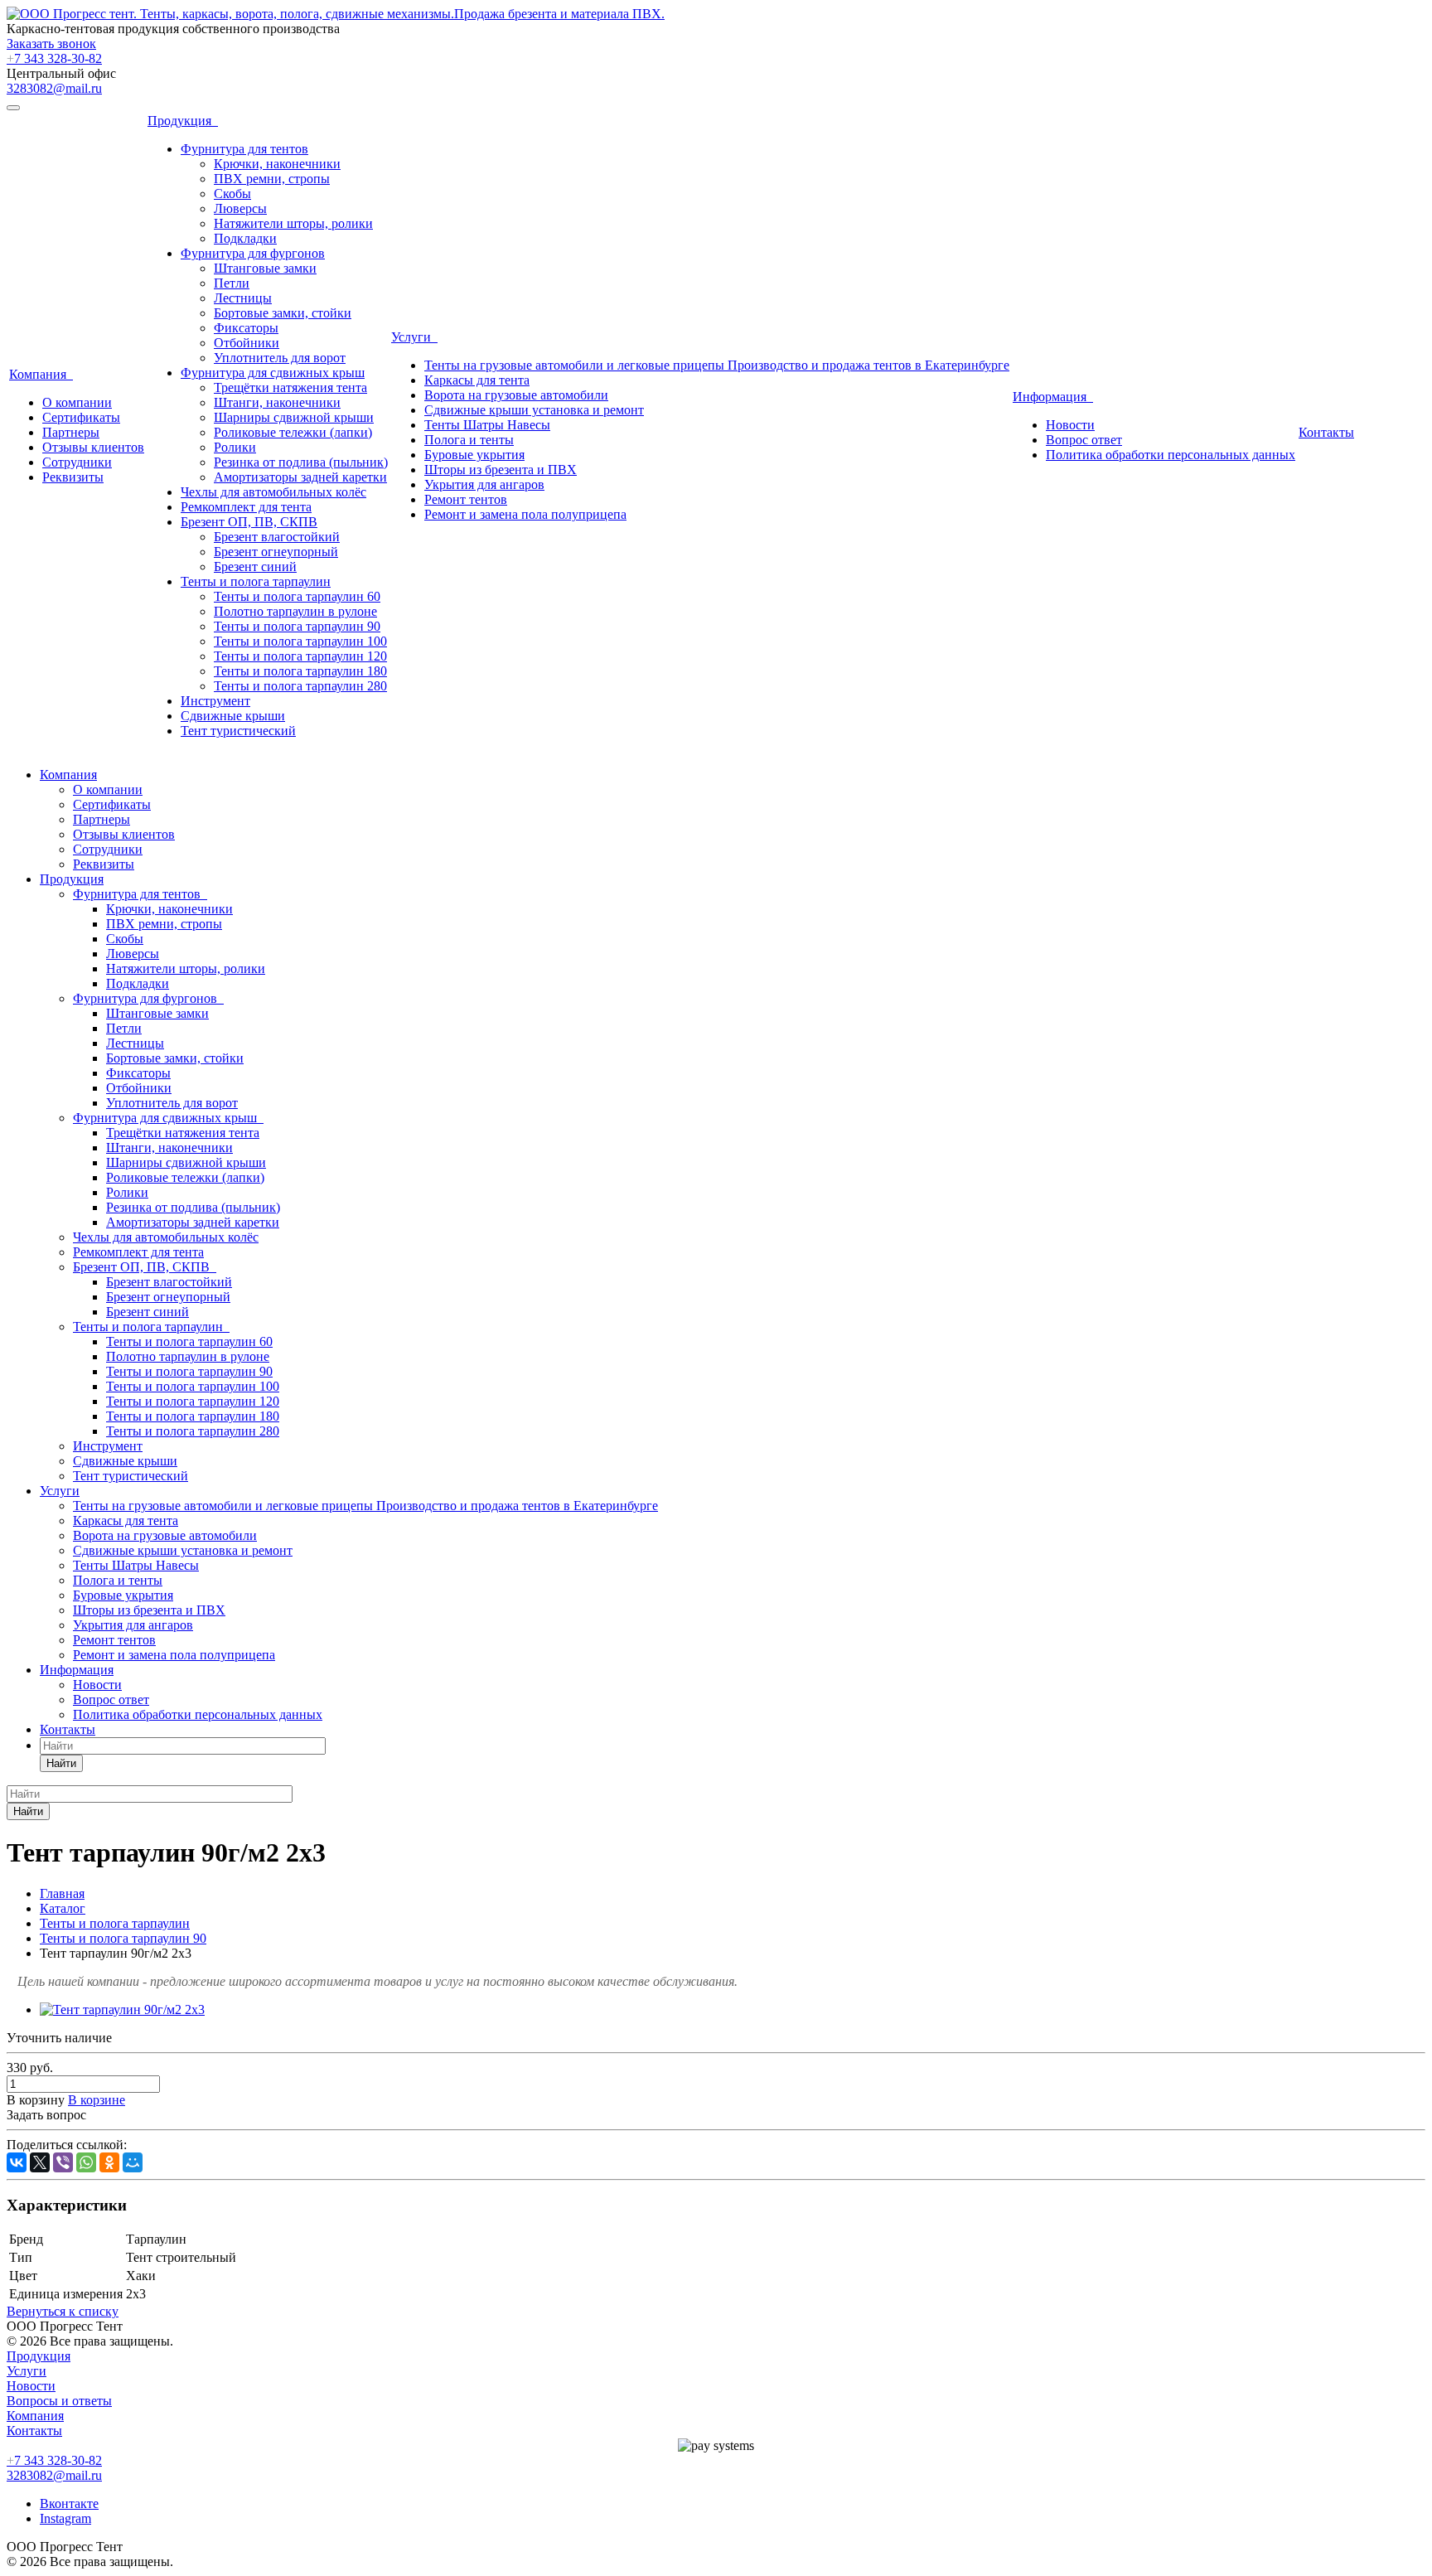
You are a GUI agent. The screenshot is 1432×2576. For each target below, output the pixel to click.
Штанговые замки (265, 268)
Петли (232, 283)
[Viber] (63, 2162)
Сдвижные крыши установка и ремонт (534, 410)
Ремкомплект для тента (246, 507)
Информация (1053, 397)
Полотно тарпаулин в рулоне (295, 611)
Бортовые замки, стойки (283, 313)
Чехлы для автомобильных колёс (273, 492)
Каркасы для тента (477, 380)
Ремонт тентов (466, 499)
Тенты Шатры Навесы (487, 425)
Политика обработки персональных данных (1171, 455)
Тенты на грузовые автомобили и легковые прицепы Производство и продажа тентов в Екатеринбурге (717, 365)
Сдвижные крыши (233, 716)
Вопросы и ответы (59, 2401)
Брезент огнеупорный (276, 552)
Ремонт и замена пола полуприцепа (525, 514)
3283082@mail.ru (54, 88)
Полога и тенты (469, 440)
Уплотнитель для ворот (280, 358)
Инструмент (215, 701)
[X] (40, 2162)
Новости (1070, 425)
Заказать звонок (51, 44)
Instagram (65, 2518)
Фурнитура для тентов (244, 149)
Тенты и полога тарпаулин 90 (297, 626)
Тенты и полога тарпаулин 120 (300, 656)
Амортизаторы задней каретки (300, 477)
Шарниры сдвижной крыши (294, 417)
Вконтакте (69, 2503)
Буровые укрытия (474, 455)
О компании (77, 402)
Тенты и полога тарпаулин (256, 581)
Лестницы (243, 298)
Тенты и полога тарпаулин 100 (300, 641)
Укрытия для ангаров (484, 484)
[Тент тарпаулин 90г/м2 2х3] (122, 2009)
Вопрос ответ (1084, 440)
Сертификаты (81, 417)
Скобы (232, 194)
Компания (41, 374)
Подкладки (245, 238)
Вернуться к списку (63, 2311)
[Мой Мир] (133, 2162)
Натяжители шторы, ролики (293, 223)
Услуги (414, 337)
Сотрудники (77, 462)
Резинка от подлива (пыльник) (301, 462)
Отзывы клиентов (93, 447)
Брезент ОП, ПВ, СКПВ (249, 522)
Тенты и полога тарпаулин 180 (300, 671)
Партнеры (71, 432)
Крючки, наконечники (277, 164)
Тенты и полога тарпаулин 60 (297, 596)
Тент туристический (238, 731)
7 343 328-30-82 (54, 58)
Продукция (183, 121)
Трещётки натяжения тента (290, 387)
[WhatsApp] (86, 2162)
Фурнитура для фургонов (253, 253)
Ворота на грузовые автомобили (516, 395)
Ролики (235, 447)
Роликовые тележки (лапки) (293, 432)
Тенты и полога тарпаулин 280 (300, 686)
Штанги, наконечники (277, 402)
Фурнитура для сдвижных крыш (273, 373)
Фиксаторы (246, 328)
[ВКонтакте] (17, 2162)
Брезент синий (255, 567)
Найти (61, 1763)
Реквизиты (73, 477)
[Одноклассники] (109, 2162)
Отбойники (247, 343)
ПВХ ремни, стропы (272, 179)
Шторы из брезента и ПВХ (501, 470)
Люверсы (240, 208)
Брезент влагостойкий (277, 537)
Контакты (1326, 432)
